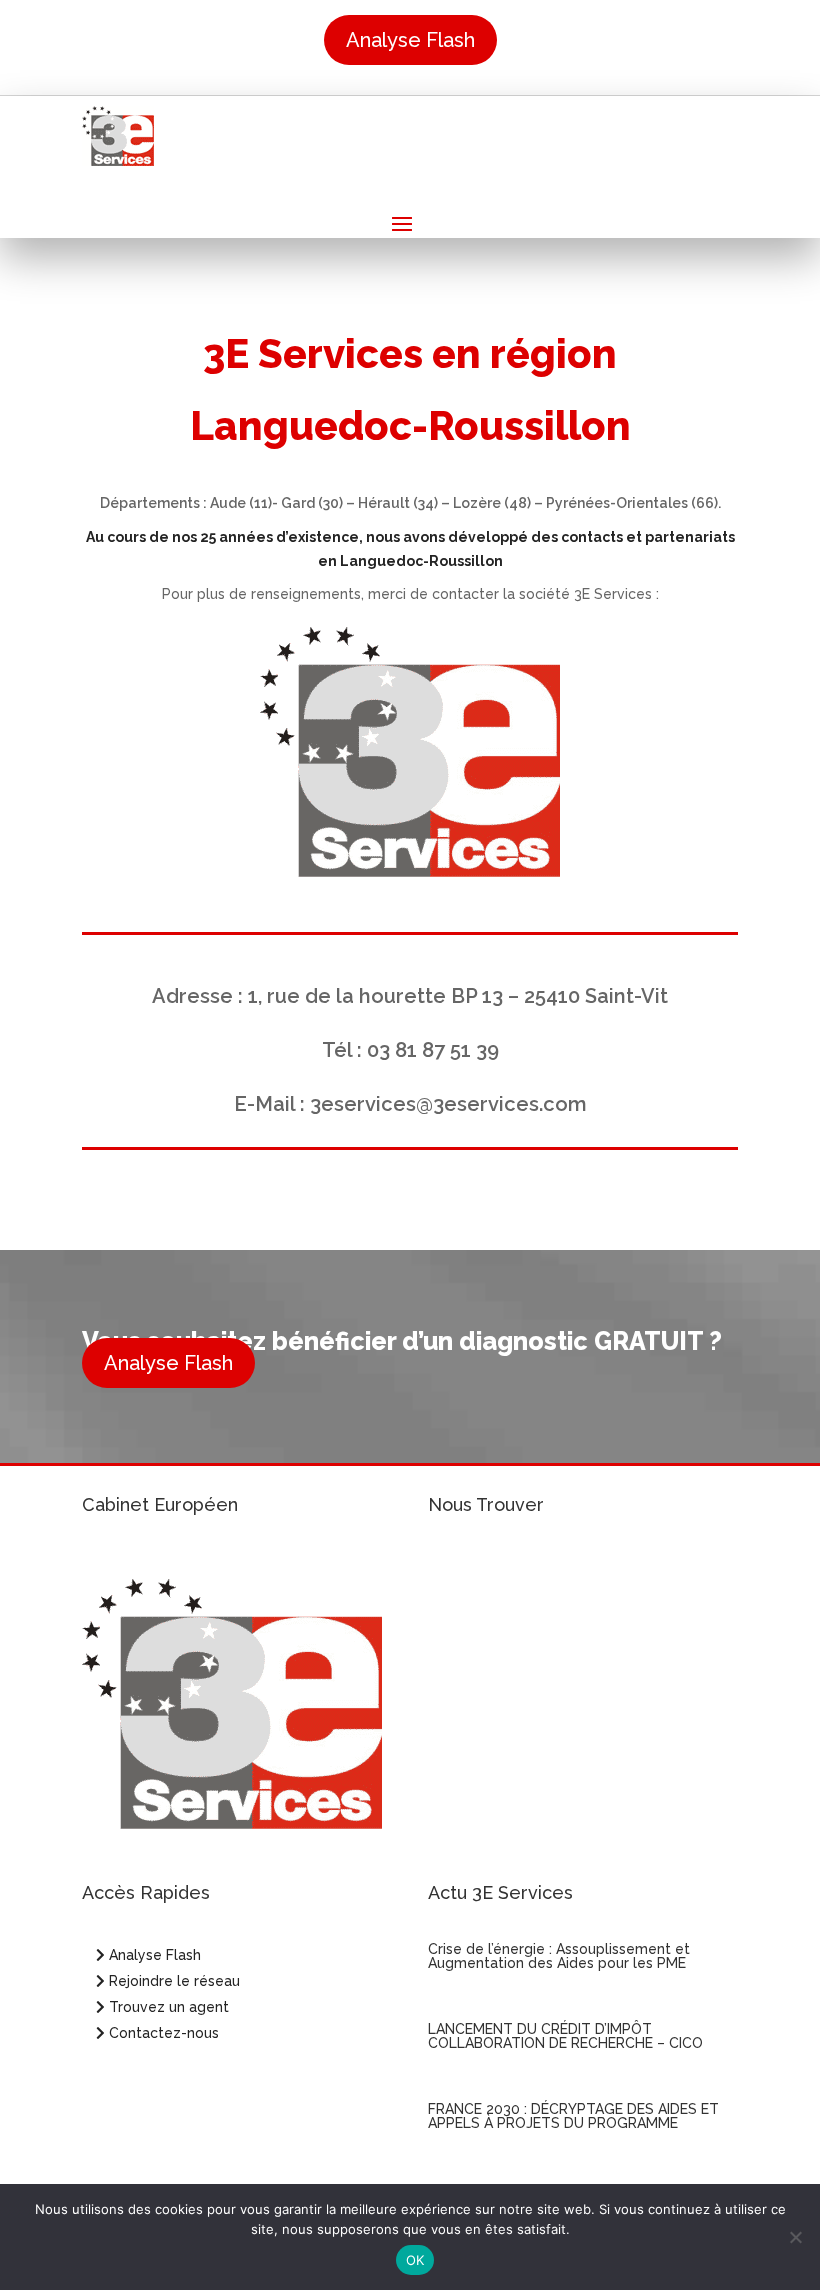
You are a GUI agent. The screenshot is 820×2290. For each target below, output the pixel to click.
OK (415, 2260)
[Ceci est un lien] (118, 160)
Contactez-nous (162, 2033)
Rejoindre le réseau (172, 1981)
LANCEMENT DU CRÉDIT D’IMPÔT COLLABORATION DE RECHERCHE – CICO (565, 2036)
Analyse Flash (410, 40)
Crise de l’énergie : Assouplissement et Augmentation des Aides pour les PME (559, 1956)
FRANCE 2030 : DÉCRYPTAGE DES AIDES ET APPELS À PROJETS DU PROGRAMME (573, 2116)
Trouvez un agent (169, 2007)
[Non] (795, 2237)
